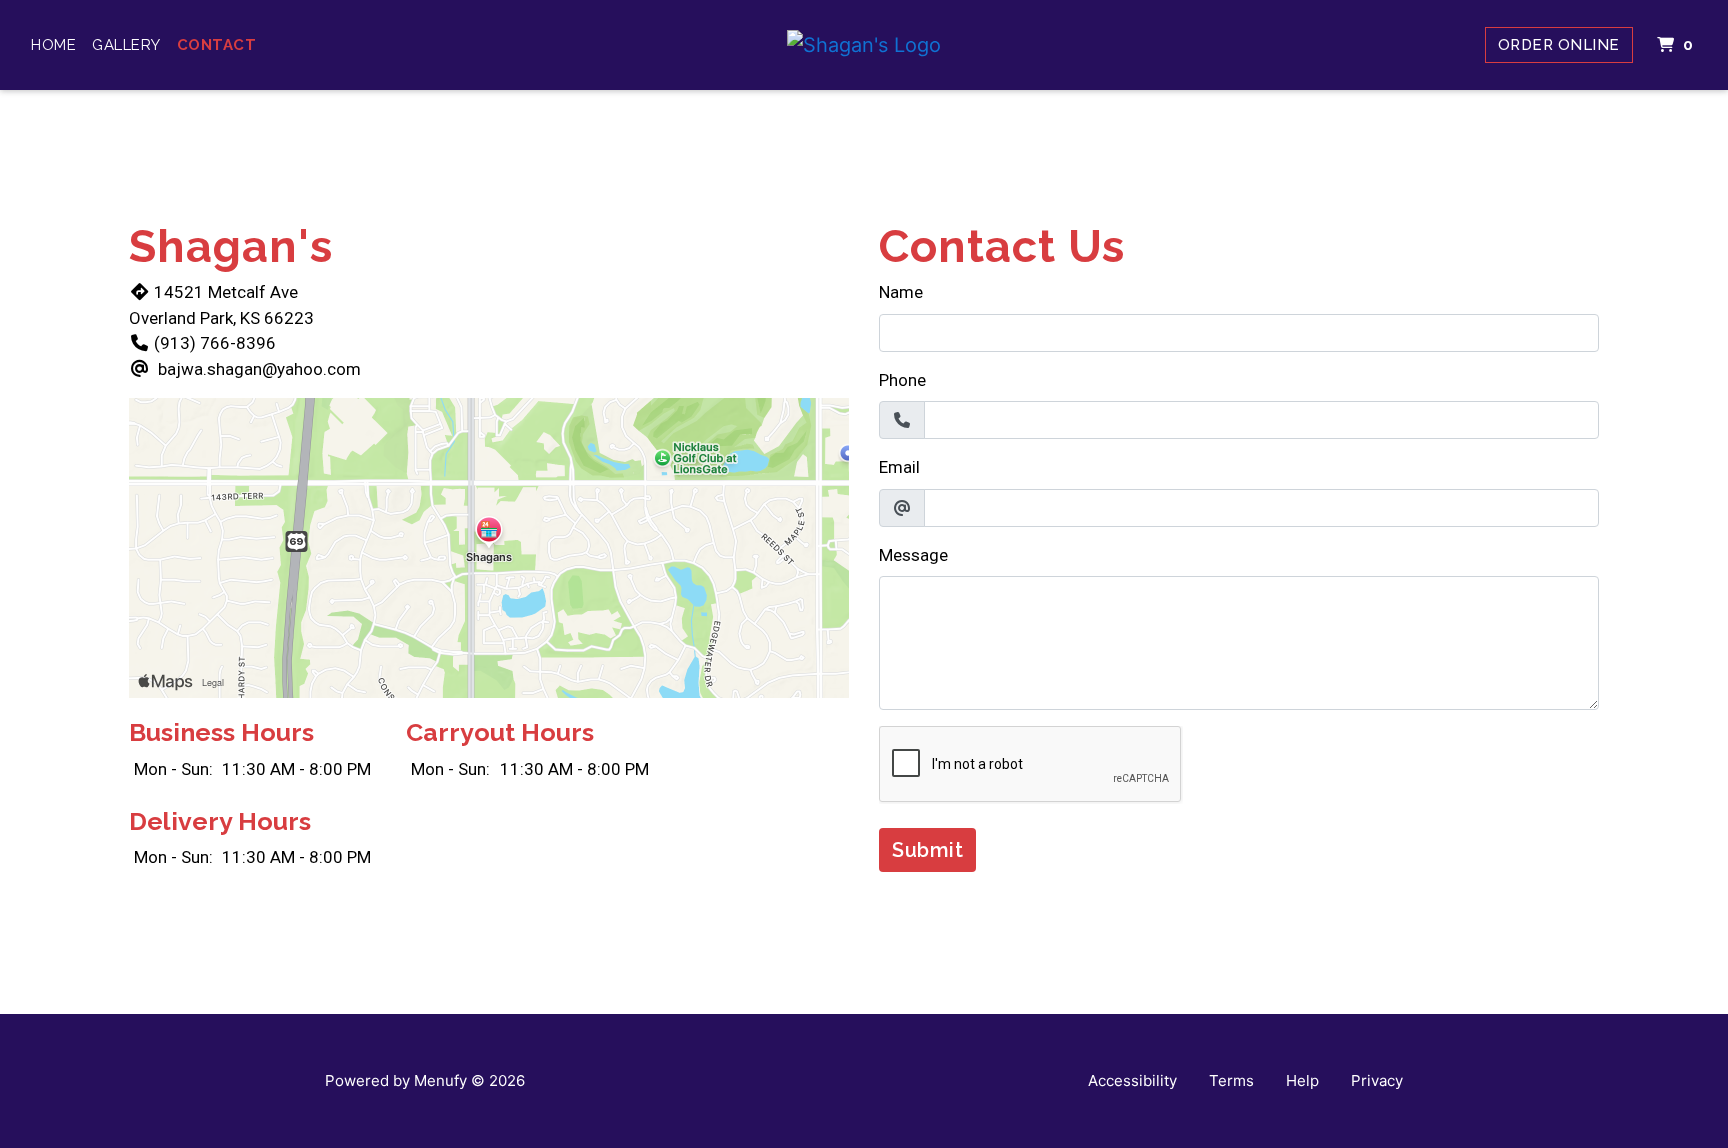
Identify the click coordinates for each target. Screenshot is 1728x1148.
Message (913, 555)
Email (899, 467)
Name (901, 292)
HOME (53, 45)
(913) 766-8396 (215, 343)
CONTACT (217, 45)
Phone (902, 380)
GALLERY (126, 45)
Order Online (1559, 45)
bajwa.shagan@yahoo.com (259, 369)
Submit (927, 850)
